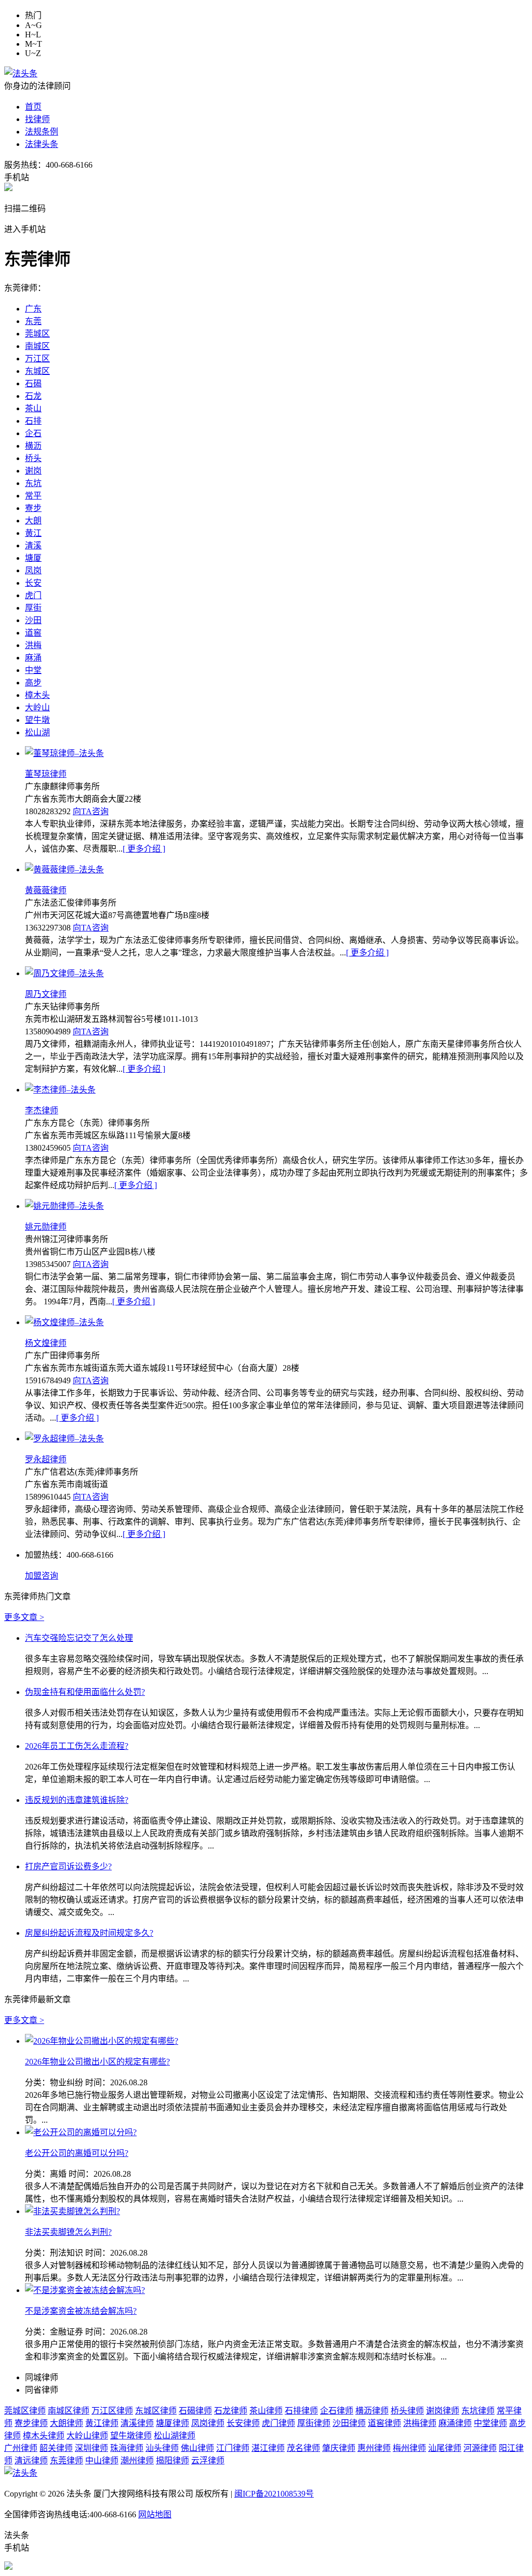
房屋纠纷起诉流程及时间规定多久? (89, 1933)
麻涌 (33, 658)
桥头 (33, 458)
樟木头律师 (44, 2436)
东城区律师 (156, 2411)
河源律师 (480, 2448)
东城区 (37, 371)
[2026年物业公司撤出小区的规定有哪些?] (102, 2041)
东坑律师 (478, 2411)
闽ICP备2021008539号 (274, 2494)
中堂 (33, 670)
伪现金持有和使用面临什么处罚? (85, 1692)
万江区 (37, 359)
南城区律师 (69, 2411)
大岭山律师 (87, 2436)
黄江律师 (102, 2423)
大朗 (33, 521)
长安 (33, 583)
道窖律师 (384, 2423)
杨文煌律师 (46, 1343)
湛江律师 (268, 2448)
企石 (33, 433)
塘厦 (33, 558)
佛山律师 (197, 2448)
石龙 (33, 396)
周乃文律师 (46, 994)
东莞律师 (66, 2460)
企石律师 (337, 2411)
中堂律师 (490, 2423)
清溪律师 (137, 2423)
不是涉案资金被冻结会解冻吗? (81, 2311)
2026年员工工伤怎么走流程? (77, 1746)
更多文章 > (24, 1617)
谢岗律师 (443, 2411)
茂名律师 (303, 2448)
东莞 (33, 321)
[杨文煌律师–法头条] (64, 1322)
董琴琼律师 (46, 774)
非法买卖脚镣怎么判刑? (68, 2232)
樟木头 (37, 695)
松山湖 (37, 732)
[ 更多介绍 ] (144, 849)
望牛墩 (37, 720)
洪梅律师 (420, 2423)
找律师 (37, 119)
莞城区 (37, 334)
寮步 (33, 508)
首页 (33, 107)
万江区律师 (112, 2411)
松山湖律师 (175, 2436)
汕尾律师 (445, 2448)
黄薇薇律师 (46, 890)
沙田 (33, 620)
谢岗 (33, 471)
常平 (33, 496)
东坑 (33, 483)
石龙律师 (231, 2411)
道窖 (33, 633)
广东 (33, 309)
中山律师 (102, 2460)
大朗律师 (66, 2423)
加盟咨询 (42, 1576)
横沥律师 (372, 2411)
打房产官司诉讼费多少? (68, 1866)
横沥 (33, 446)
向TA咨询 (91, 811)
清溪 (33, 545)
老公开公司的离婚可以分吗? (77, 2153)
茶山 (33, 408)
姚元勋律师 (46, 1227)
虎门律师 (278, 2423)
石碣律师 (195, 2411)
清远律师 (31, 2460)
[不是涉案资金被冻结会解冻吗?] (85, 2290)
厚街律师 (314, 2423)
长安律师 (243, 2423)
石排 (33, 421)
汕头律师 (162, 2448)
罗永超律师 (46, 1459)
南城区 (37, 346)
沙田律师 (349, 2423)
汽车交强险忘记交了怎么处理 (79, 1638)
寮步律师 (31, 2423)
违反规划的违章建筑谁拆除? (77, 1800)
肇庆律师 (339, 2448)
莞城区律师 (25, 2411)
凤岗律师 (208, 2423)
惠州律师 (374, 2448)
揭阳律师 (172, 2460)
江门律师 (233, 2448)
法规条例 (42, 132)
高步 (33, 683)
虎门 (33, 595)
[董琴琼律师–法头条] (64, 753)
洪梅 (33, 645)
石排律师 (301, 2411)
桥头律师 (407, 2411)
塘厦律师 (172, 2423)
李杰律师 (42, 1110)
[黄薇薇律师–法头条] (64, 869)
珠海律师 (127, 2448)
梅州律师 (409, 2448)
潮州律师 (137, 2460)
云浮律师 (208, 2460)
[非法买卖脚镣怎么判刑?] (72, 2211)
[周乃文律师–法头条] (64, 973)
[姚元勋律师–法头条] (64, 1206)
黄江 (33, 533)
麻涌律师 (455, 2423)
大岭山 (37, 707)
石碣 (33, 383)
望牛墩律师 (131, 2436)
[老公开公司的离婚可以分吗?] (81, 2132)
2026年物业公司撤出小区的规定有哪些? (97, 2062)
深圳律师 (91, 2448)
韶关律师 (56, 2448)
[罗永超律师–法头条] (64, 1439)
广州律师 (21, 2448)
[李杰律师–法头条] (60, 1090)
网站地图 (155, 2514)
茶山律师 (266, 2411)
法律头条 (42, 144)
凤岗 (33, 570)
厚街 (33, 608)
